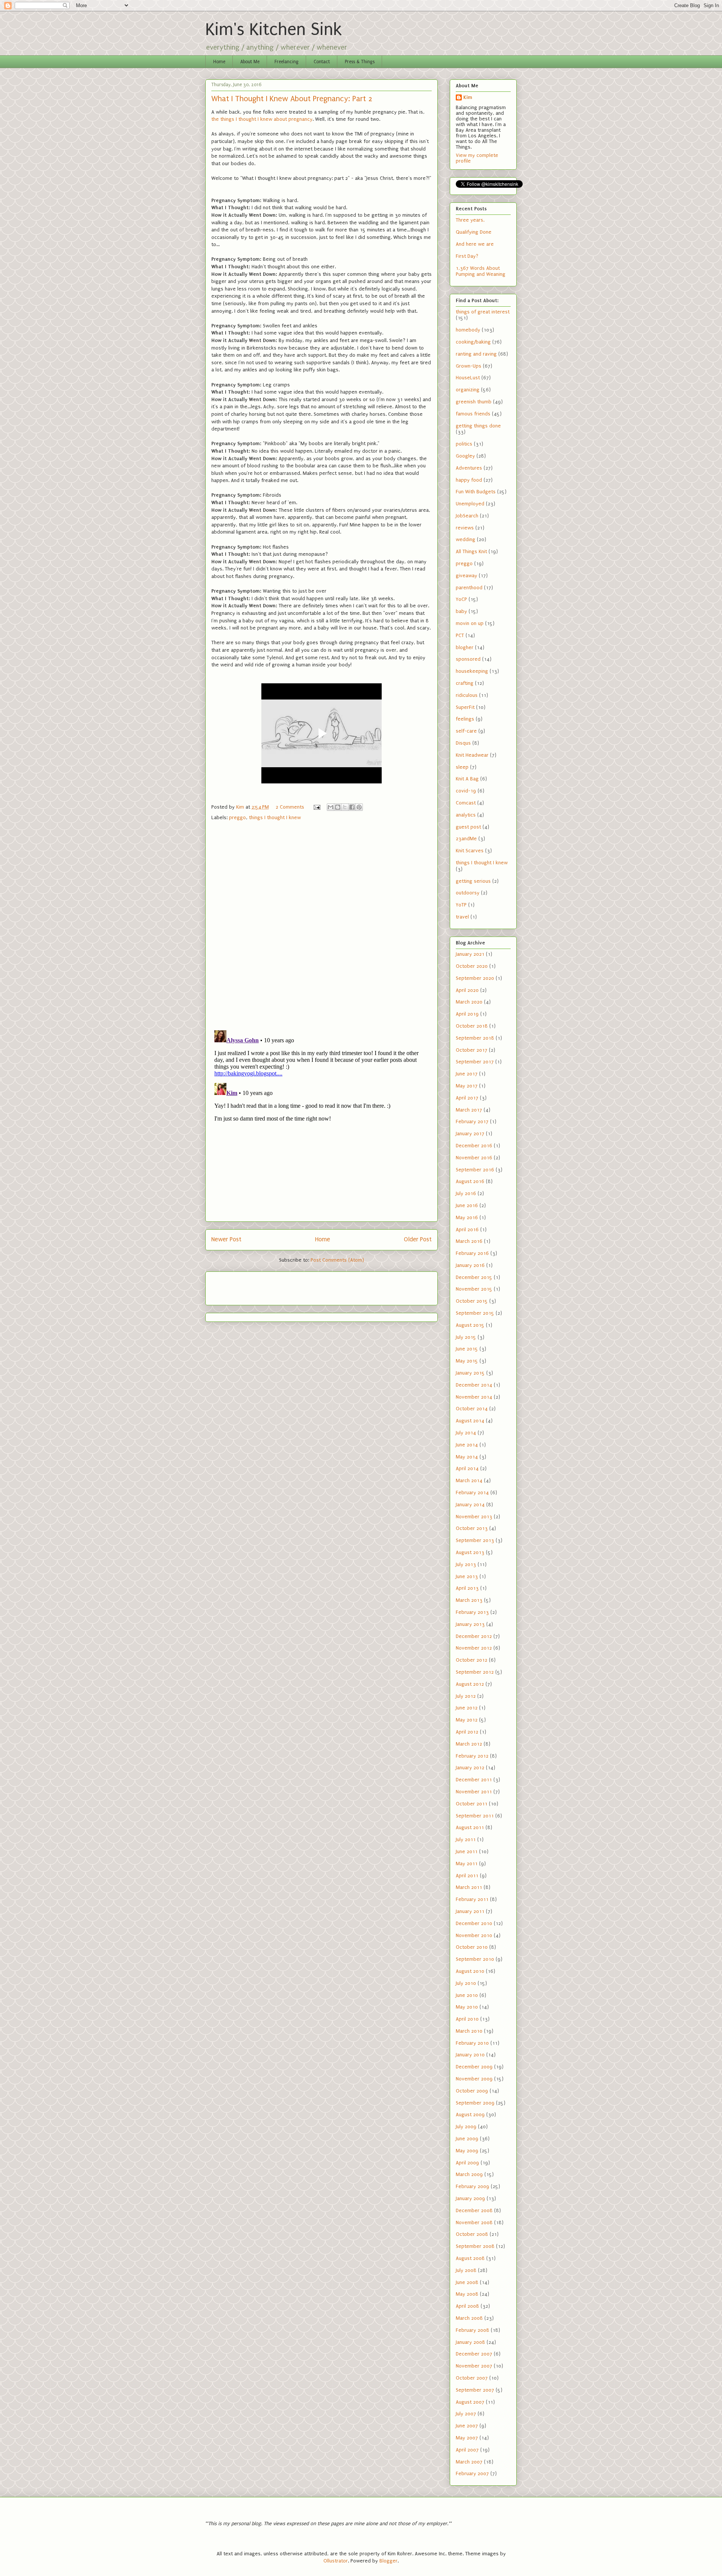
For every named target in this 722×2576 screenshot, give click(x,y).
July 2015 (466, 1337)
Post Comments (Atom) (337, 1260)
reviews (465, 528)
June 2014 (467, 1445)
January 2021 (470, 954)
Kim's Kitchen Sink (274, 30)
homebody (468, 330)
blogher (465, 647)
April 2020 (467, 990)
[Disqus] (322, 927)
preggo (237, 817)
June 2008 (467, 2282)
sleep (462, 767)
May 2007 (467, 2438)
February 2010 (472, 2043)
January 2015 (470, 1373)
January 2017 (470, 1134)
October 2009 (472, 2091)
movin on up (470, 623)
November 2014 (474, 1397)
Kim (468, 97)
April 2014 (467, 1468)
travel (462, 917)
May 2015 (467, 1361)
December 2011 (474, 1780)
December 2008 (474, 2210)
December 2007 (474, 2354)
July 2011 (466, 1839)
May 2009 (467, 2151)
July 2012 (466, 1696)
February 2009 (472, 2186)
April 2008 (467, 2306)
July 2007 (466, 2414)
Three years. (470, 220)
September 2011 (475, 1816)
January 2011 (470, 1911)
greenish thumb (474, 402)
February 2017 (472, 1121)
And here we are (475, 244)
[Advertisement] (255, 1286)
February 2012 (472, 1756)
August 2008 (470, 2258)
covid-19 (466, 791)
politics (464, 444)
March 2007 (469, 2462)
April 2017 (467, 1098)
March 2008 (469, 2318)
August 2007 (470, 2402)
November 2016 (474, 1158)
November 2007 (474, 2366)
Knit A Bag (467, 779)
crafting (465, 683)
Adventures (469, 468)
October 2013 (472, 1528)
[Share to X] (345, 807)
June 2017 (467, 1074)
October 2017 (472, 1050)
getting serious (473, 881)
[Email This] (331, 807)
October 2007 (472, 2378)
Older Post (418, 1239)
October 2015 (472, 1301)
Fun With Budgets (476, 492)
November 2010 (474, 1935)
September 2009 (475, 2103)
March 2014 (469, 1480)
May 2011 (467, 1864)
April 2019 (467, 1014)
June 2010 (467, 1995)
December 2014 (474, 1385)
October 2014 (472, 1409)
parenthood (469, 588)
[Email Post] (316, 807)
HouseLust (468, 378)
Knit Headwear (472, 755)
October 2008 (472, 2234)
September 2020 (475, 978)
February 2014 (472, 1493)
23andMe (466, 839)
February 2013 (472, 1612)
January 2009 (470, 2198)
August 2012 (470, 1684)
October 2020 (472, 966)
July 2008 (466, 2270)
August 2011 (470, 1827)
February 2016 (472, 1253)
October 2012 (472, 1660)
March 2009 (469, 2174)
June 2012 (467, 1708)
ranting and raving (476, 354)
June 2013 (467, 1576)
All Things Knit (471, 551)
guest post (468, 827)
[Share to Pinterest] (359, 807)
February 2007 (472, 2473)
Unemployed (470, 504)
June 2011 (467, 1851)
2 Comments (290, 807)
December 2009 (474, 2067)
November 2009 (474, 2079)
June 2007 (467, 2426)
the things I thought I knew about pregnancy (262, 119)
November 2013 (474, 1517)
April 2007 (467, 2450)
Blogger (388, 2561)
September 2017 (475, 1062)
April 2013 (467, 1588)
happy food (469, 480)
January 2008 (470, 2342)
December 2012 (474, 1636)
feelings (465, 719)
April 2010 (467, 2019)
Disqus (463, 743)
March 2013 (469, 1600)
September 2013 (475, 1540)
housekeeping (472, 671)
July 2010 (466, 1983)
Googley (465, 456)
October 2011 (472, 1804)
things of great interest (483, 312)
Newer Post (226, 1239)
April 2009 (467, 2163)
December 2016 (474, 1146)
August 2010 (470, 1971)
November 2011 (474, 1792)
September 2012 (475, 1672)
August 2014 (470, 1421)
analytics (466, 815)
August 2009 (470, 2114)
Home (219, 62)
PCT (460, 635)
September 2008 (475, 2246)
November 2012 (474, 1648)
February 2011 (472, 1899)
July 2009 (466, 2127)
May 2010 (467, 2007)
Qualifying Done (474, 232)
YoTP (461, 905)
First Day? (467, 256)
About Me (250, 62)
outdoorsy (468, 893)
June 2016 (467, 1205)
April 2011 (467, 1876)
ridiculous (467, 695)
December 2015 (474, 1277)
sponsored (468, 659)
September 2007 (475, 2390)
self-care (466, 731)
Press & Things (360, 62)
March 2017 (469, 1110)
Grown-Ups (469, 366)
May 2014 (467, 1457)
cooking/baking (473, 342)
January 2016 (470, 1265)
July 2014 (466, 1433)
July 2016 (466, 1193)
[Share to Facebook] (352, 807)
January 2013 (470, 1624)
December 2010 (474, 1923)
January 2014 (470, 1505)
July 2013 (466, 1564)
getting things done (478, 426)
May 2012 (467, 1720)
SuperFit (465, 707)
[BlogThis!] (338, 807)
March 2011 (469, 1887)
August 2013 (470, 1552)
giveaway (466, 576)
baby (461, 611)
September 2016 (475, 1170)
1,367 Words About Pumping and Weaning (481, 271)
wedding (466, 539)
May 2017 (467, 1086)
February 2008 (472, 2330)
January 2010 (470, 2055)
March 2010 (469, 2031)
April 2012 (467, 1732)
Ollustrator (336, 2561)
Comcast (466, 803)
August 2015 (470, 1325)
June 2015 (467, 1349)
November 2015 (474, 1289)
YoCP (461, 599)
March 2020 (469, 1002)
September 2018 (475, 1038)
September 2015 (475, 1313)
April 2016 (467, 1229)
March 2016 (469, 1241)
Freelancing (287, 62)
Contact (322, 62)
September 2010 (475, 1959)
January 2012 (470, 1768)
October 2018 (472, 1026)
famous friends (473, 414)
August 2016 (470, 1181)
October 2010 (472, 1947)
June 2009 (467, 2139)
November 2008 (474, 2222)
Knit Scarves (470, 851)
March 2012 (469, 1744)
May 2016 (467, 1217)
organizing (468, 390)
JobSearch (467, 516)
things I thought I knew (275, 817)
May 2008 (467, 2294)
